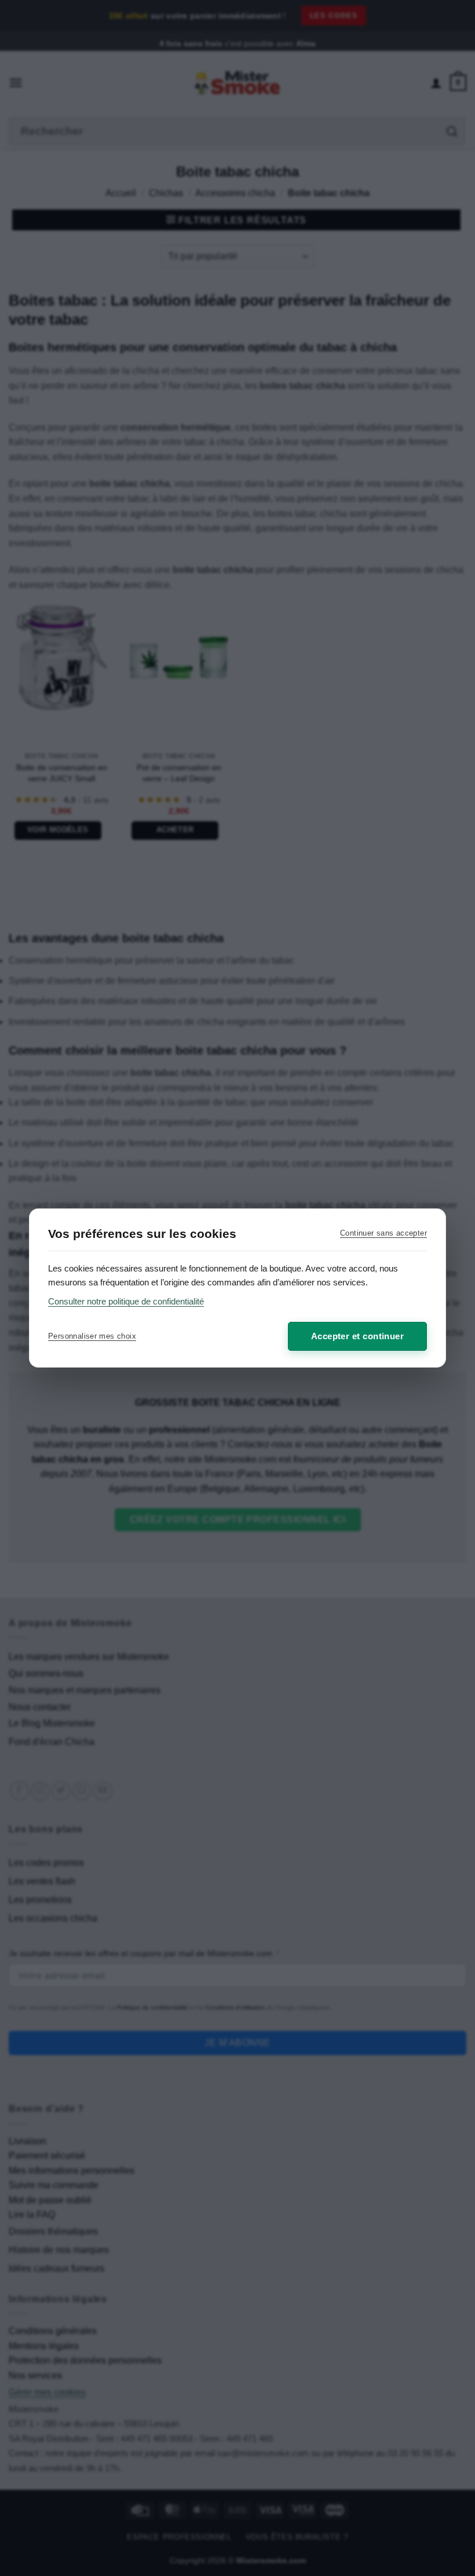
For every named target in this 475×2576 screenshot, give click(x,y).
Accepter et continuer (357, 1336)
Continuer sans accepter (383, 1233)
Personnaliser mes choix (92, 1336)
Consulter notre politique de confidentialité (126, 1301)
